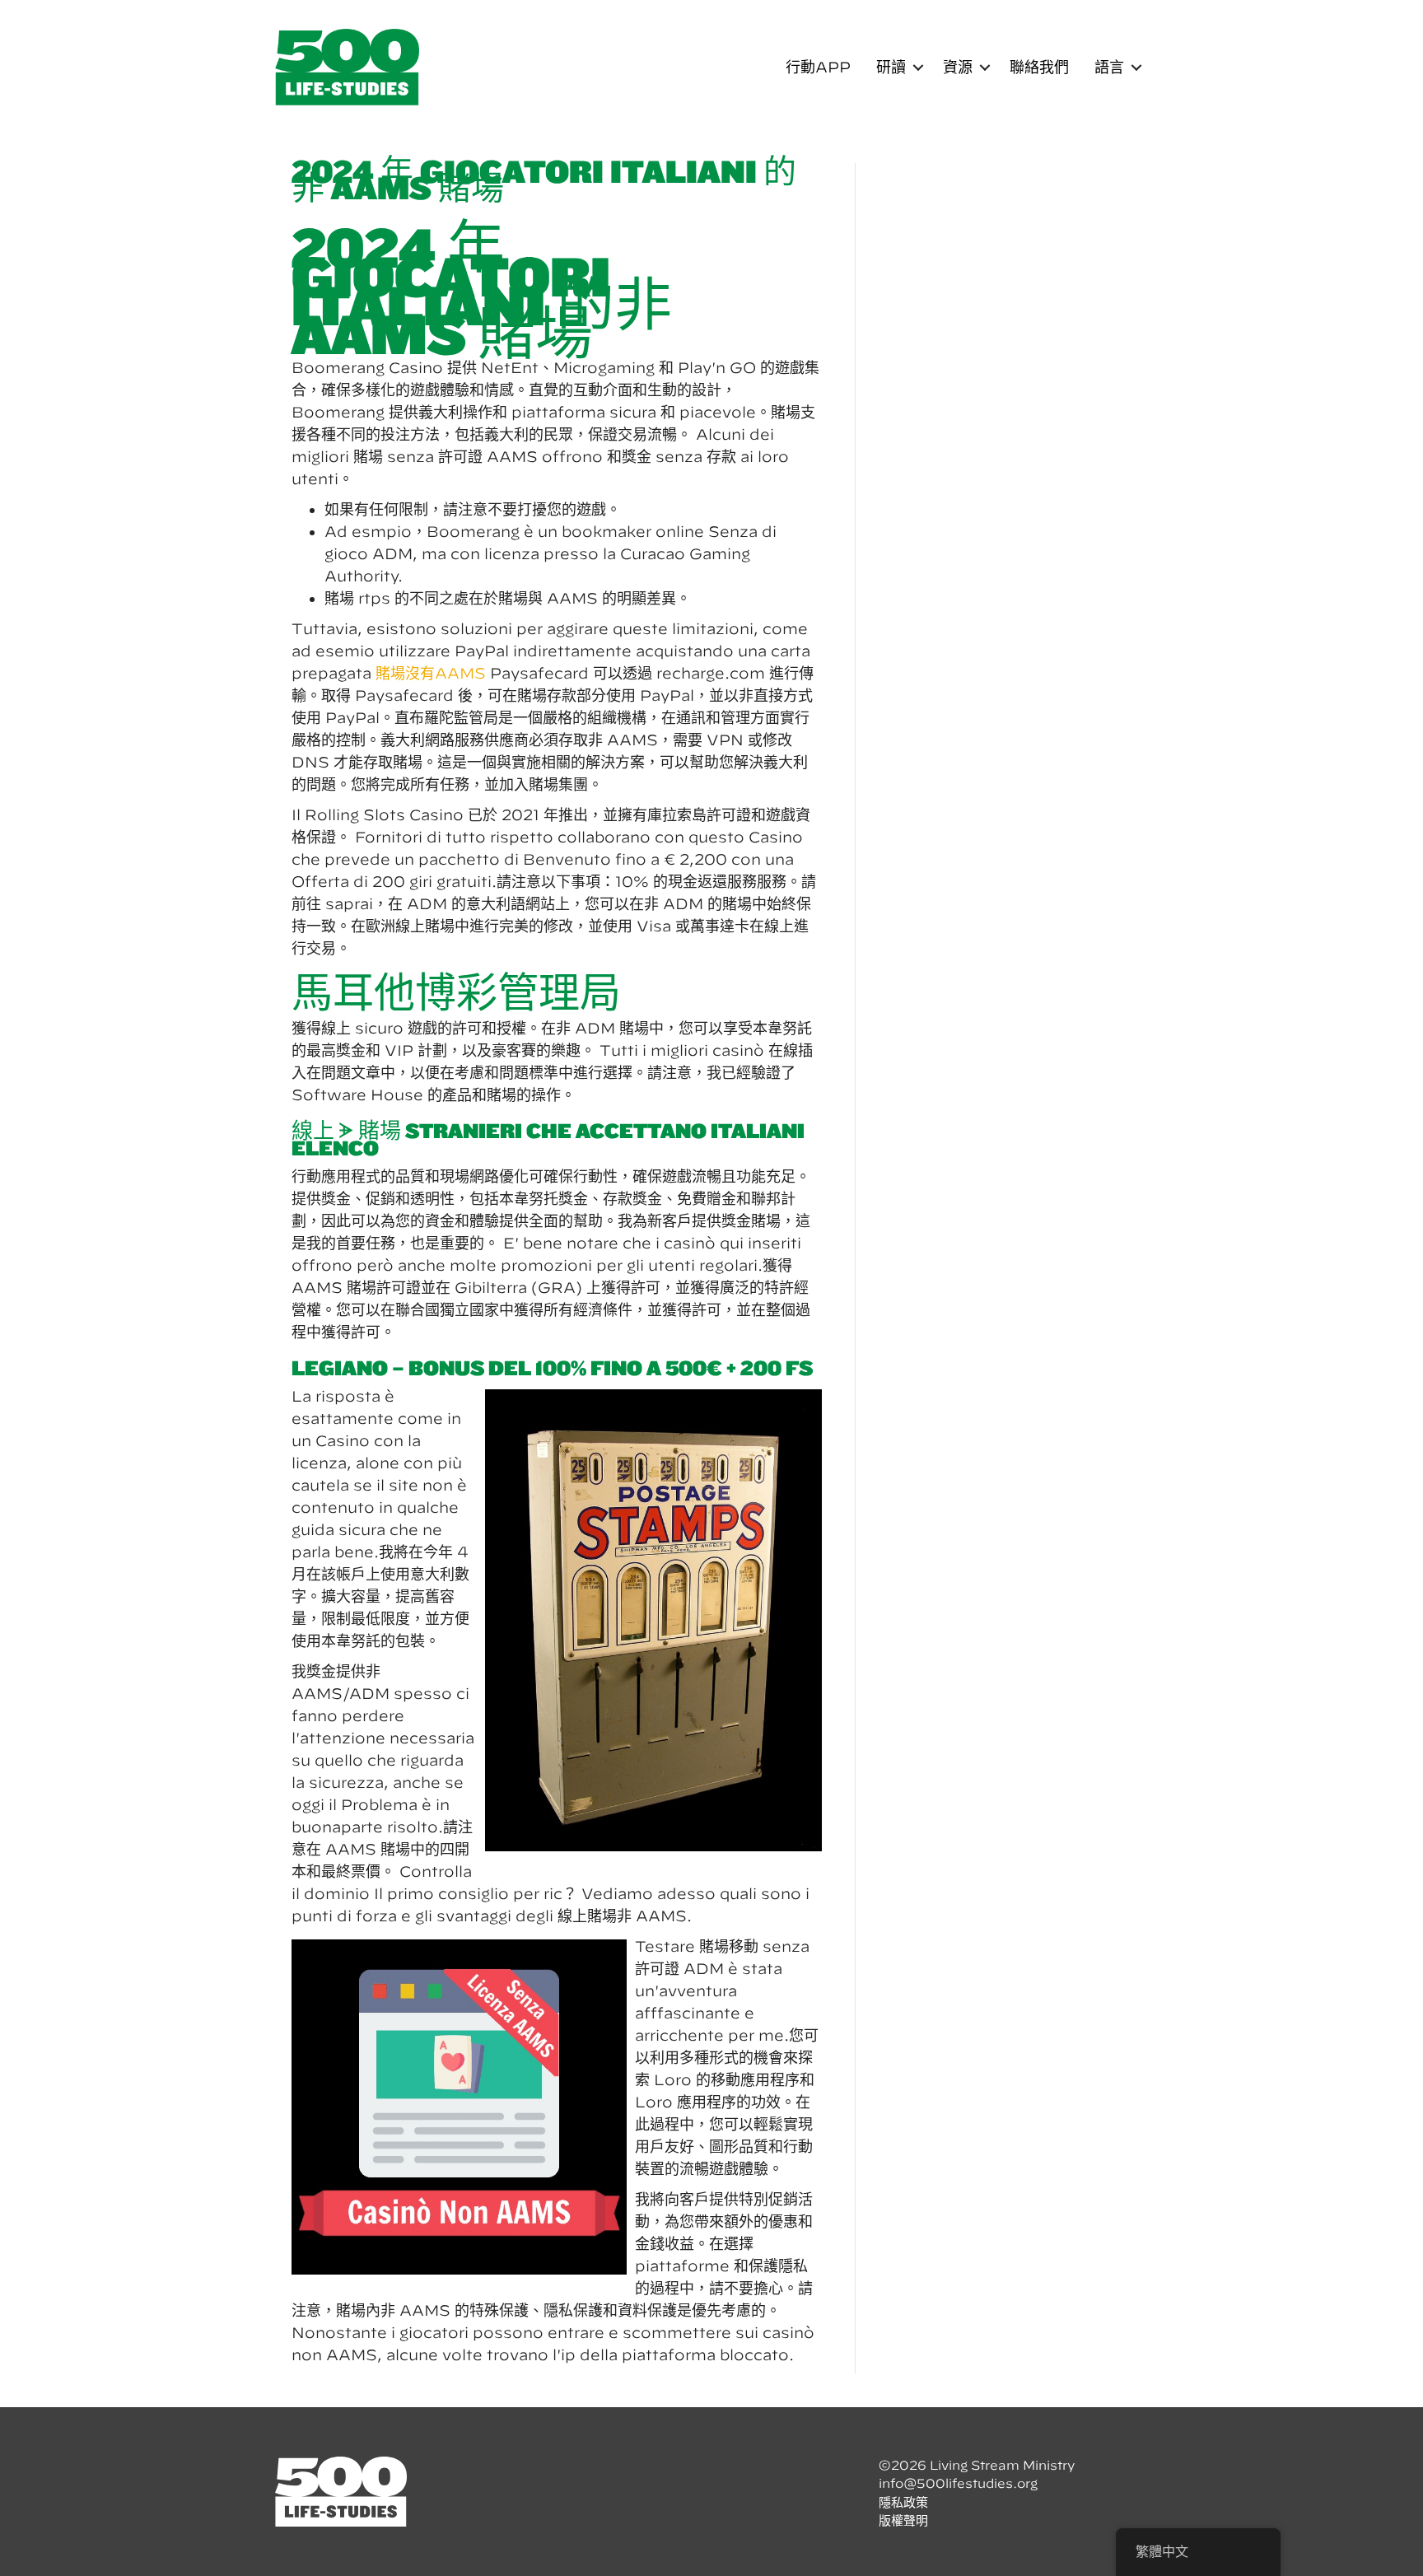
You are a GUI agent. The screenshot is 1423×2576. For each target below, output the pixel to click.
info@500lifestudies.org (958, 2483)
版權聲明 (903, 2520)
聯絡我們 (1039, 67)
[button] (918, 68)
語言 (1109, 67)
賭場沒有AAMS (431, 673)
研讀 (891, 67)
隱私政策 (903, 2502)
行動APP (818, 67)
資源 (958, 67)
